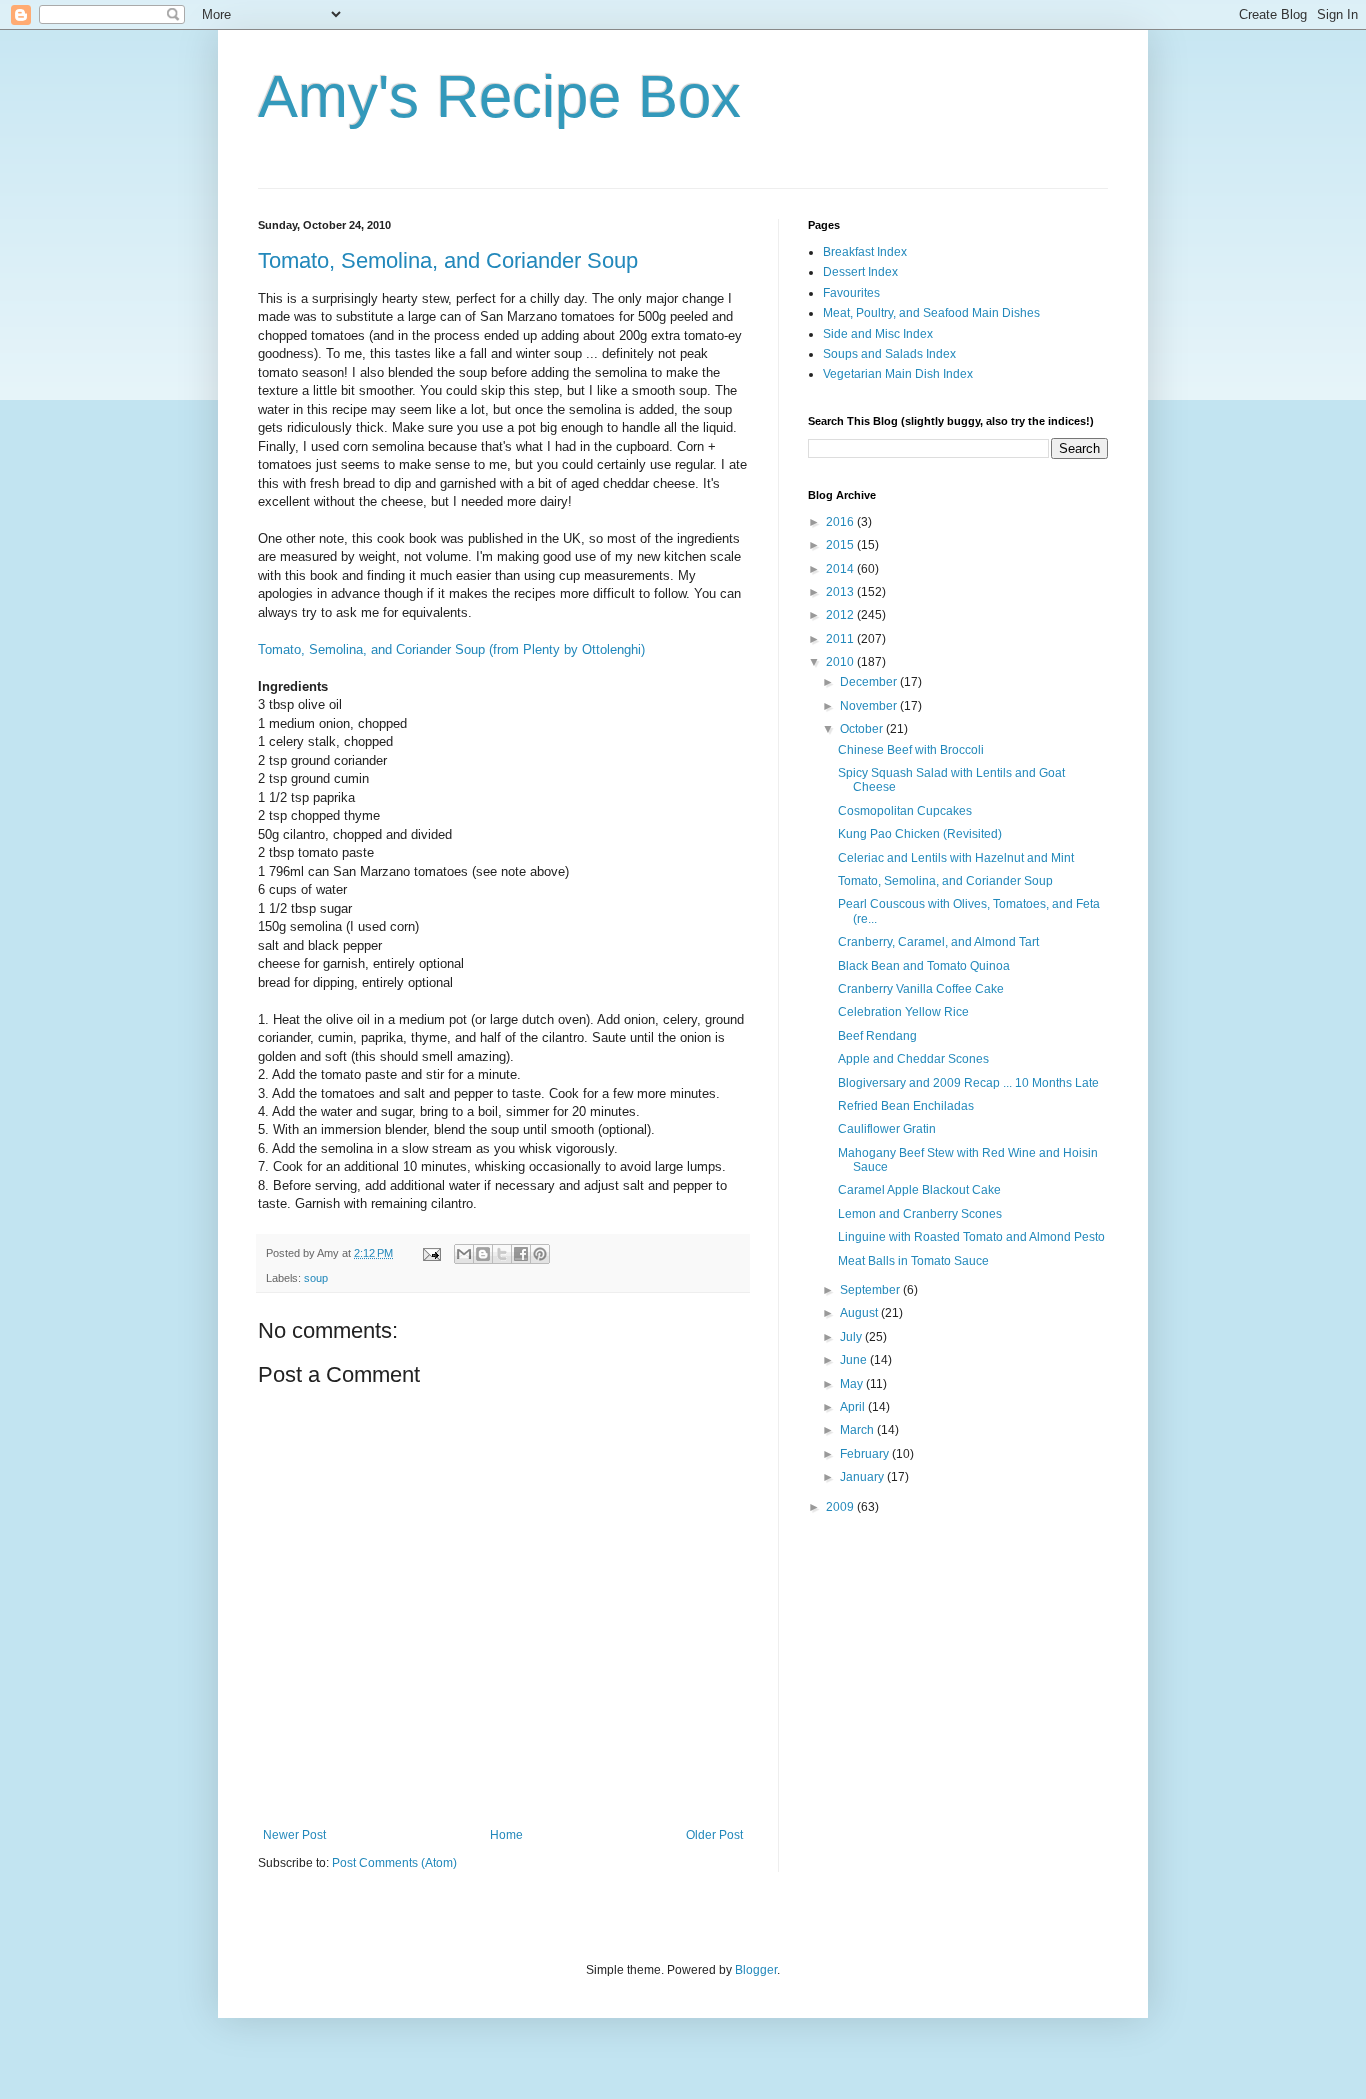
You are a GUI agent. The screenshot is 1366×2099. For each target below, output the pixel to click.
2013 (841, 592)
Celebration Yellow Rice (903, 1012)
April (854, 1407)
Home (506, 1835)
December (870, 682)
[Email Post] (431, 1253)
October (863, 729)
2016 (841, 522)
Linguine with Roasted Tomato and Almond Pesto (971, 1237)
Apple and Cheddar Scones (913, 1059)
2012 (841, 615)
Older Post (714, 1835)
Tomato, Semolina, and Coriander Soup (448, 260)
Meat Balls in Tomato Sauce (913, 1261)
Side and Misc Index (878, 334)
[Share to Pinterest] (540, 1254)
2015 (841, 545)
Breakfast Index (865, 252)
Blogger (756, 1970)
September (871, 1290)
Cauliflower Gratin (887, 1129)
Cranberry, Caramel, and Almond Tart (938, 942)
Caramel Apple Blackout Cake (919, 1190)
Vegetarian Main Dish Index (898, 374)
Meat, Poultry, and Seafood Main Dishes (931, 313)
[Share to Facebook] (521, 1254)
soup (316, 1278)
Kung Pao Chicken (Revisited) (920, 834)
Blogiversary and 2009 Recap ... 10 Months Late (968, 1083)
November (870, 706)
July (852, 1337)
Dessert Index (860, 272)
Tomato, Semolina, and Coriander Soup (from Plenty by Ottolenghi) (451, 649)
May (853, 1384)
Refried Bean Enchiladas (906, 1106)
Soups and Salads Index (889, 354)
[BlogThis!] (483, 1254)
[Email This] (464, 1254)
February (866, 1454)
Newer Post (294, 1835)
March (858, 1430)
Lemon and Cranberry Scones (920, 1214)
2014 (841, 569)
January (863, 1477)
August (860, 1313)
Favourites (851, 293)
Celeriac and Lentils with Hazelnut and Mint (956, 858)
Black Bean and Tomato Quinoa (924, 966)
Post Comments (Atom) (394, 1863)
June (855, 1360)
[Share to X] (502, 1254)
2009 (841, 1507)
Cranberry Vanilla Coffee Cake (921, 989)
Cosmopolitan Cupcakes (905, 811)
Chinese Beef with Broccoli (911, 750)
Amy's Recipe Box (499, 96)
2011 (841, 639)
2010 (841, 662)
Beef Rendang (877, 1036)
